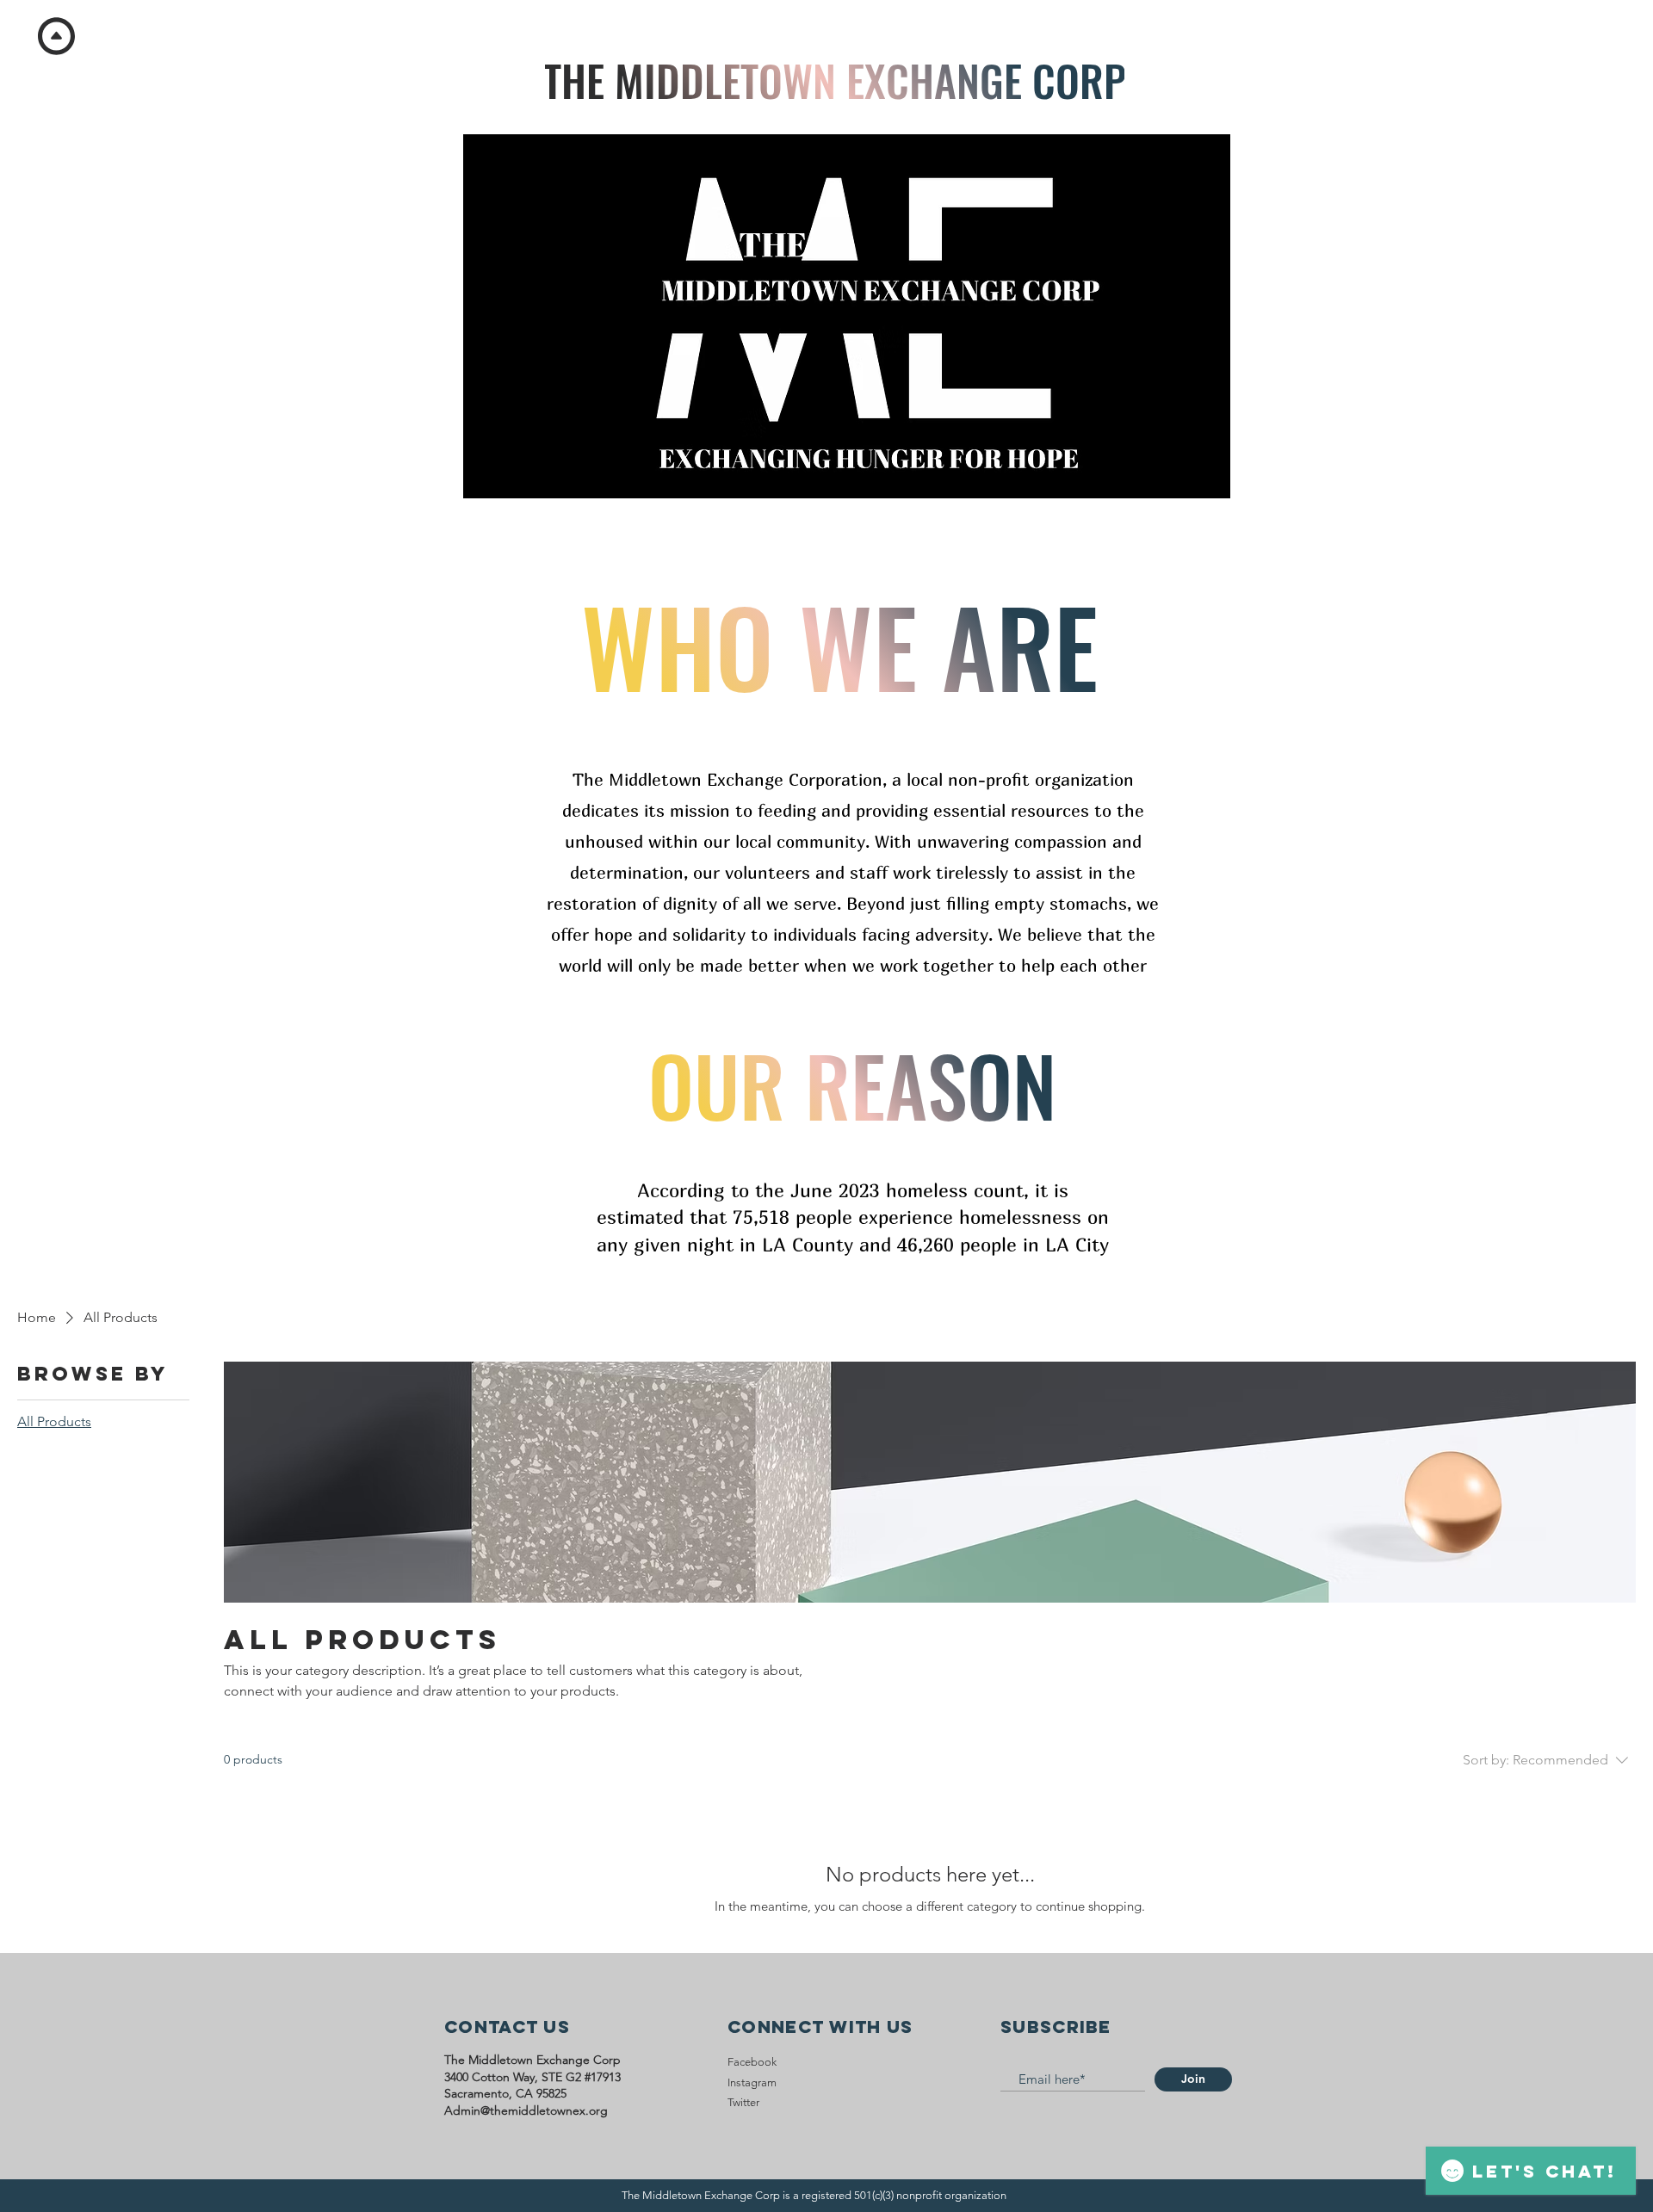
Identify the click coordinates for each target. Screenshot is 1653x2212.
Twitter (743, 2102)
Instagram (752, 2082)
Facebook (752, 2062)
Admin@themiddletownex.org (526, 2110)
